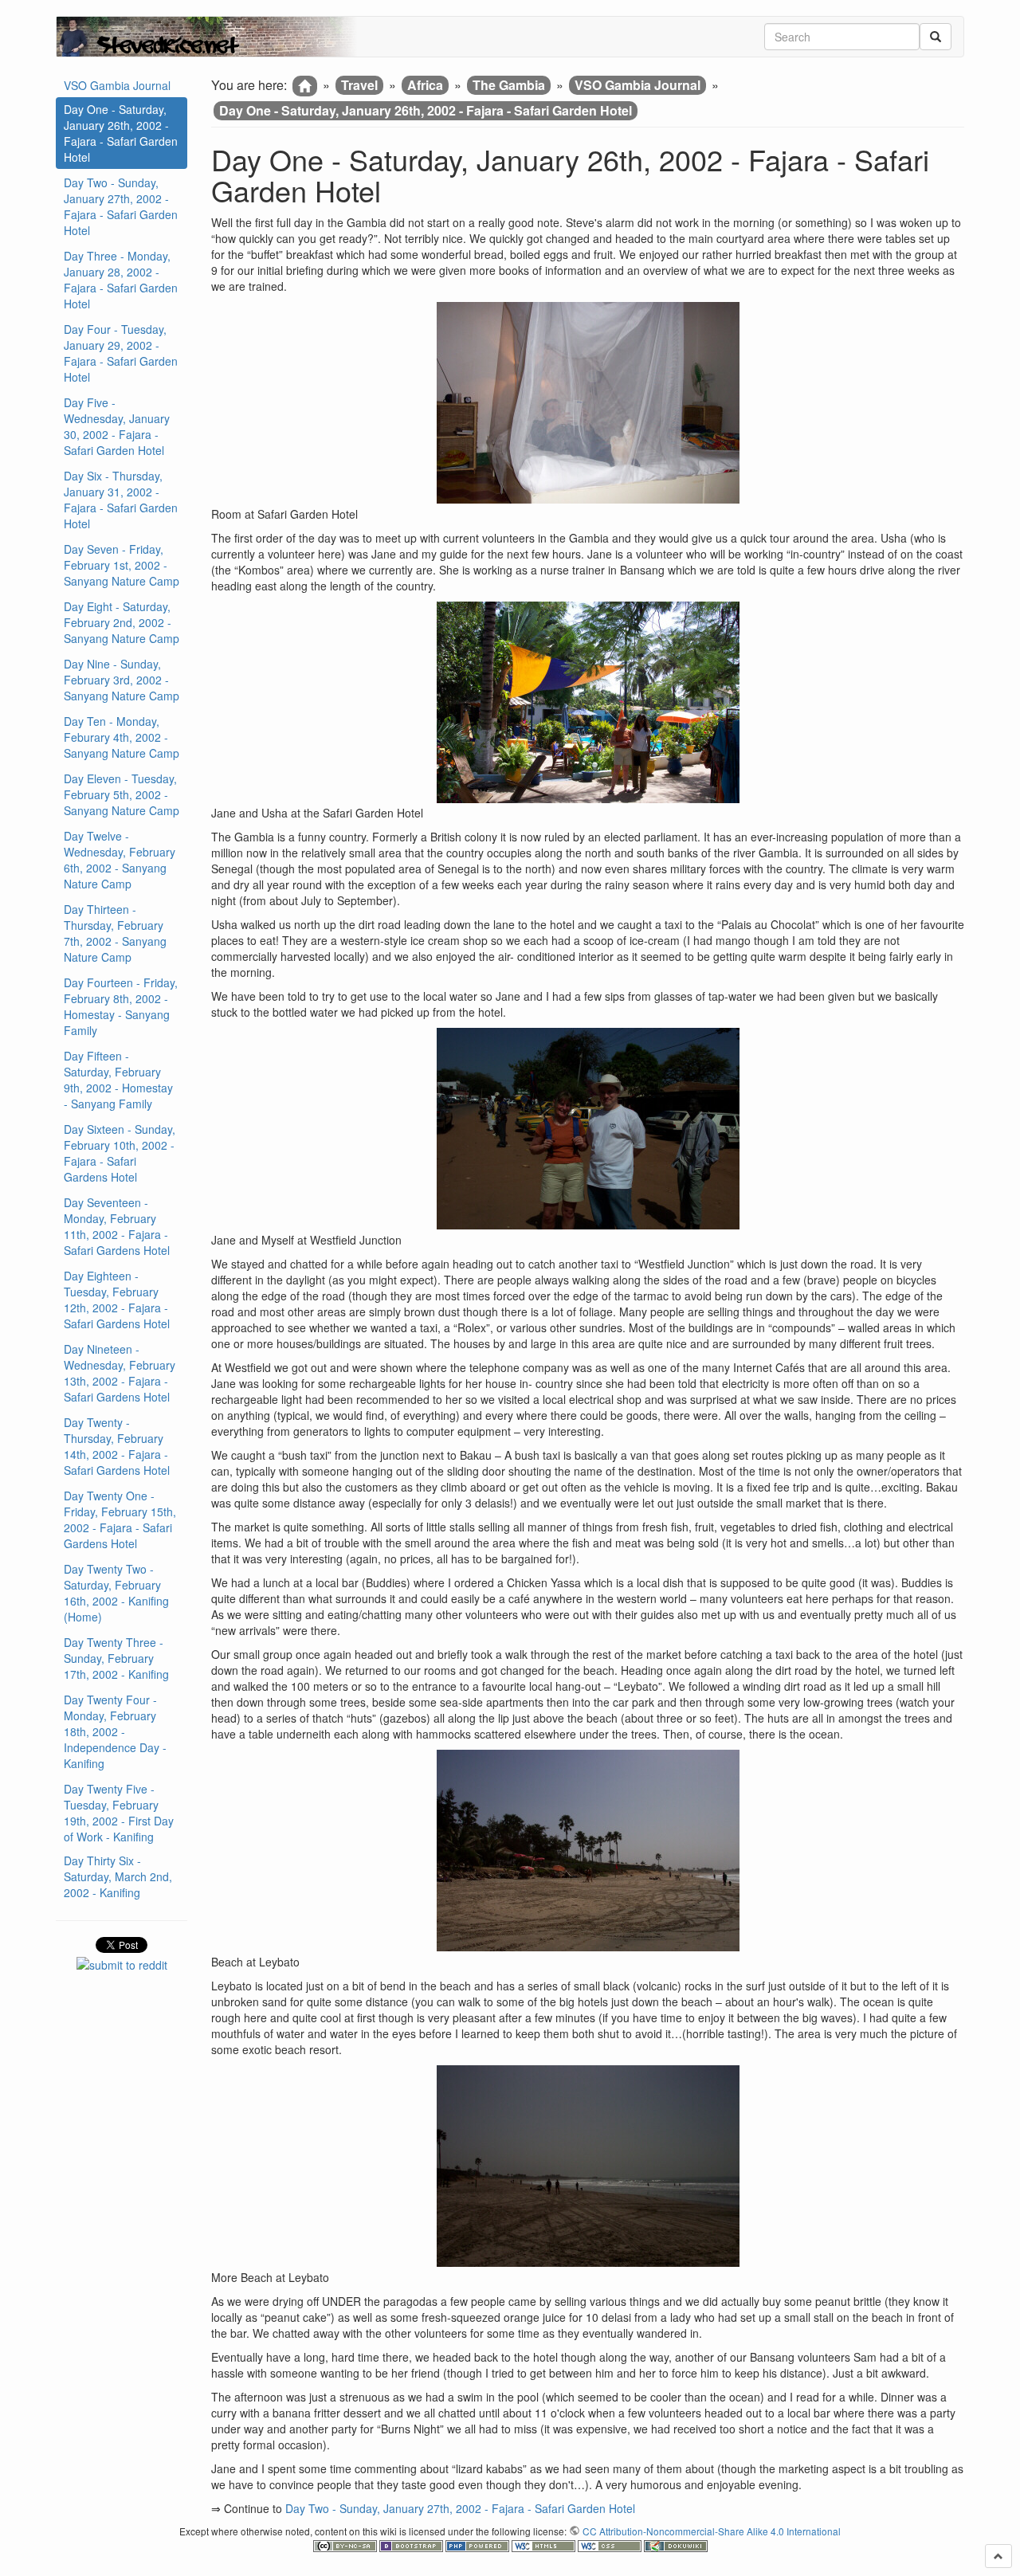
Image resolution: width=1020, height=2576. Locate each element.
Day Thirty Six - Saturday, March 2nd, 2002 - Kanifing (118, 1876)
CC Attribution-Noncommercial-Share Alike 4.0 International (712, 2531)
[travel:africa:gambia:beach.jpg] (588, 1851)
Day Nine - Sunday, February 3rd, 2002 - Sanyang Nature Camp (122, 680)
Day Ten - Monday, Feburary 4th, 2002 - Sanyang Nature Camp (122, 737)
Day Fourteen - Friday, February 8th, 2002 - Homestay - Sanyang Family (121, 1006)
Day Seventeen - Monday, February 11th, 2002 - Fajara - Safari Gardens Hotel (117, 1226)
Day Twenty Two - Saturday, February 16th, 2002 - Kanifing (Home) (116, 1593)
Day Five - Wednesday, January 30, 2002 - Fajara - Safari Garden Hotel (117, 426)
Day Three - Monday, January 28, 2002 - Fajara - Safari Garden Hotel (121, 280)
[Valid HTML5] (545, 2545)
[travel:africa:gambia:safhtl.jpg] (588, 702)
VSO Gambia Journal (117, 85)
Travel (359, 85)
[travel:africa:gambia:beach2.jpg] (588, 2166)
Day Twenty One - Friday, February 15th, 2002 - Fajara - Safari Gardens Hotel (120, 1519)
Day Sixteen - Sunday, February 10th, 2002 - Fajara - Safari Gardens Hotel (120, 1153)
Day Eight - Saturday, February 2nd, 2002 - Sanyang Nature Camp (122, 622)
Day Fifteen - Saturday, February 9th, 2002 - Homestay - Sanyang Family (118, 1080)
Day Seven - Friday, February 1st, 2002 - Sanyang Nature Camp (122, 565)
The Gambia (509, 85)
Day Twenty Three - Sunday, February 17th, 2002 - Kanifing (116, 1658)
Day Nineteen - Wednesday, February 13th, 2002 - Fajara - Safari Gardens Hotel (120, 1373)
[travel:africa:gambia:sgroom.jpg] (588, 403)
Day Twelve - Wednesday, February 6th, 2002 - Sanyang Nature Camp (120, 860)
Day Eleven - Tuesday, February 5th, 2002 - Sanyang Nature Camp (122, 794)
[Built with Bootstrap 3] (412, 2545)
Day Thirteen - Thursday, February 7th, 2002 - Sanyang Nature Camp (115, 933)
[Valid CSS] (611, 2545)
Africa (425, 85)
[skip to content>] (998, 2556)
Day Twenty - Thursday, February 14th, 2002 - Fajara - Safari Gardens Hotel (117, 1446)
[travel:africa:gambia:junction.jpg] (588, 1129)
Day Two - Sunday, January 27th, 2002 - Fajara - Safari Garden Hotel (121, 206)
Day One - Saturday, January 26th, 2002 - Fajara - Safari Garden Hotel (121, 133)
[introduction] (305, 86)
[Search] (936, 37)
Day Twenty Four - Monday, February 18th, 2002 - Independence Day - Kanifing (115, 1731)
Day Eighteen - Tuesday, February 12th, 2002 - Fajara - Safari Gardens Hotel (117, 1300)
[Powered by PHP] (479, 2545)
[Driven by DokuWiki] (676, 2545)
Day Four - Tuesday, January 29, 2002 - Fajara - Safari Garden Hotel (121, 353)
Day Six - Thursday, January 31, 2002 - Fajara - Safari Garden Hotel (121, 500)
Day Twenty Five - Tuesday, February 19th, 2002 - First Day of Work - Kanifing (119, 1813)
